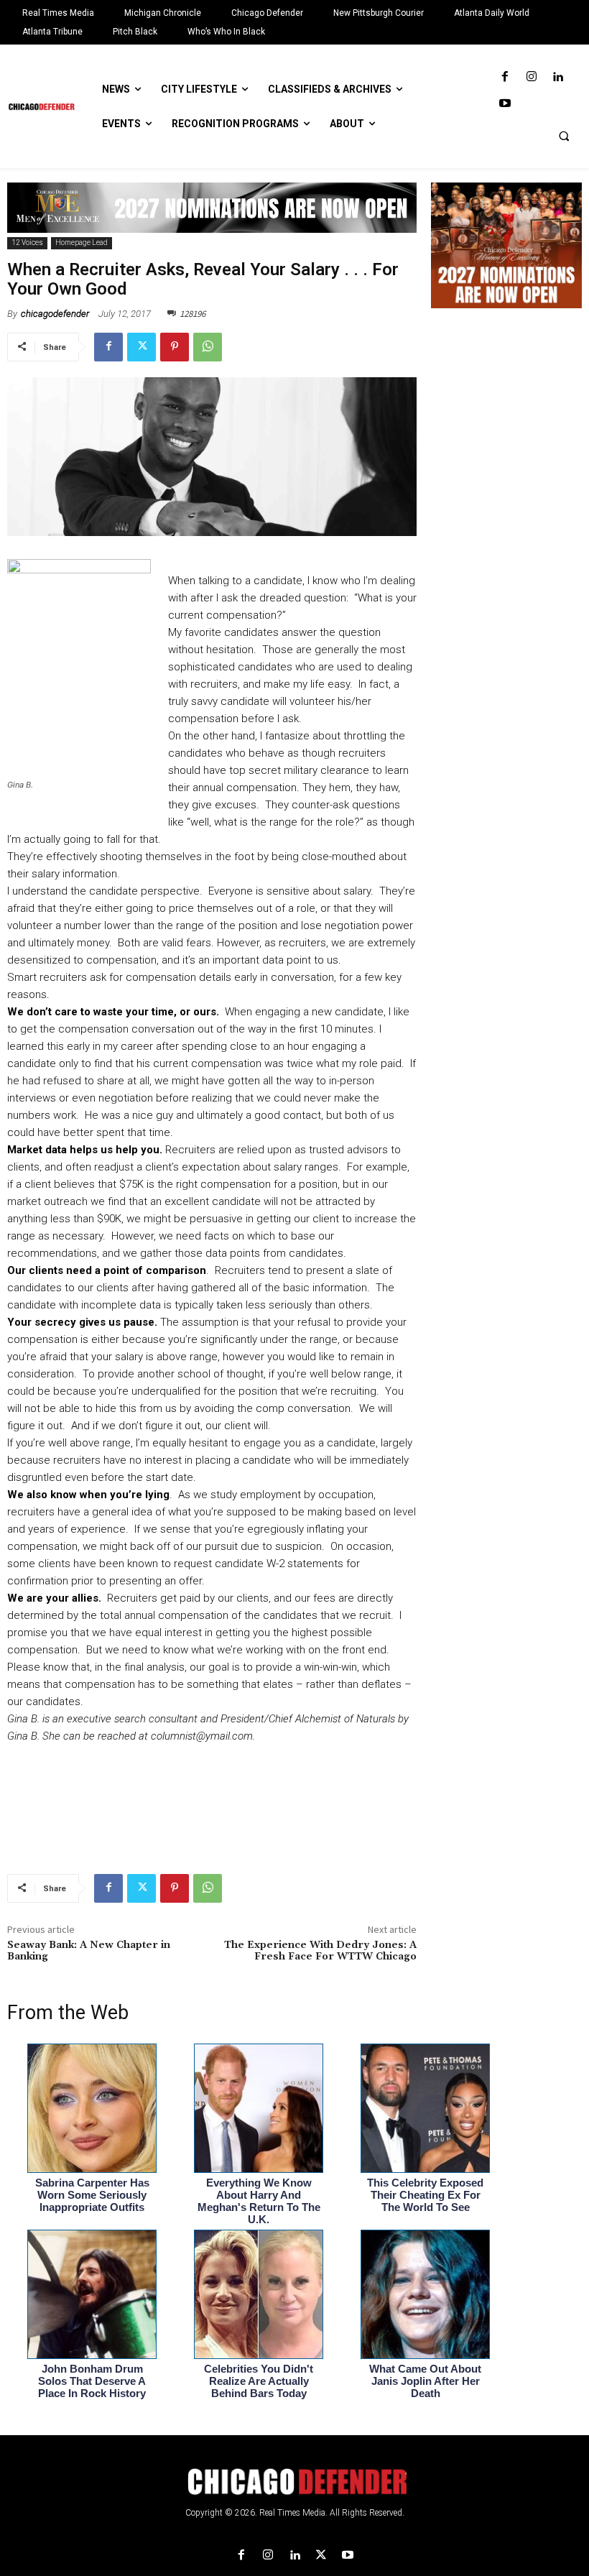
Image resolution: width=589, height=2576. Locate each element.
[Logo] (294, 2482)
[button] (564, 136)
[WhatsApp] (208, 347)
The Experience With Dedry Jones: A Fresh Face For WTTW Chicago (320, 1951)
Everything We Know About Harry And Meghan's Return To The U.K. (259, 2201)
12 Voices (27, 243)
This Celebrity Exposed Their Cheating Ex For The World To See (425, 2195)
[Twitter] (142, 347)
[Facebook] (505, 77)
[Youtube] (505, 104)
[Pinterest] (175, 347)
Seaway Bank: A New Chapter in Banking (89, 1951)
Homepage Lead (82, 243)
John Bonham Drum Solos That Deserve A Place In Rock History (92, 2381)
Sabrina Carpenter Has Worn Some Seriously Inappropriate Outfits (92, 2195)
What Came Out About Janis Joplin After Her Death (425, 2381)
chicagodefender (55, 314)
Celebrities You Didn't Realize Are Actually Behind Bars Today (259, 2381)
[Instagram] (531, 77)
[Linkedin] (558, 77)
